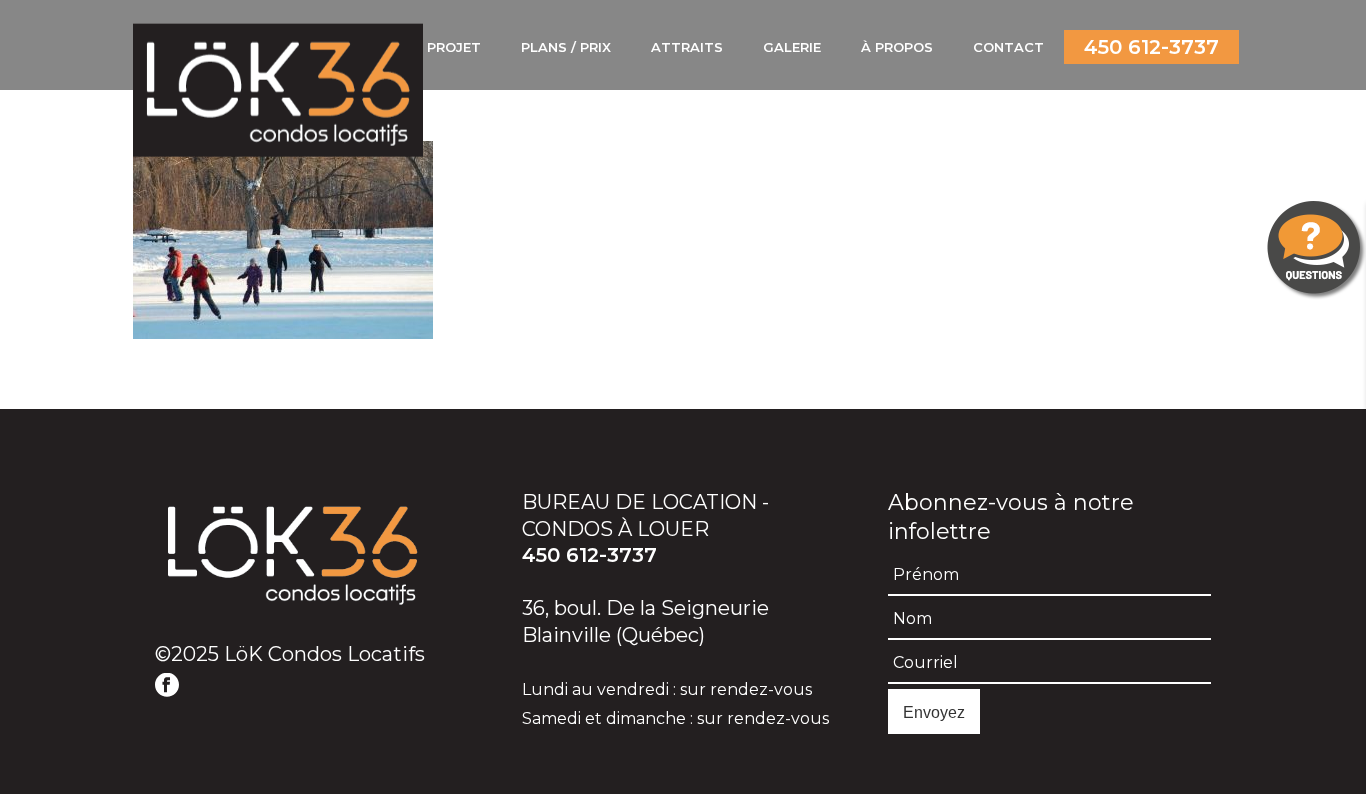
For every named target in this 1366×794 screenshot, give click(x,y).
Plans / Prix (566, 47)
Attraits (687, 47)
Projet (454, 47)
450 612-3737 (1151, 47)
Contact (1008, 47)
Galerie (792, 47)
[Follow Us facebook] (167, 686)
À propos (897, 47)
